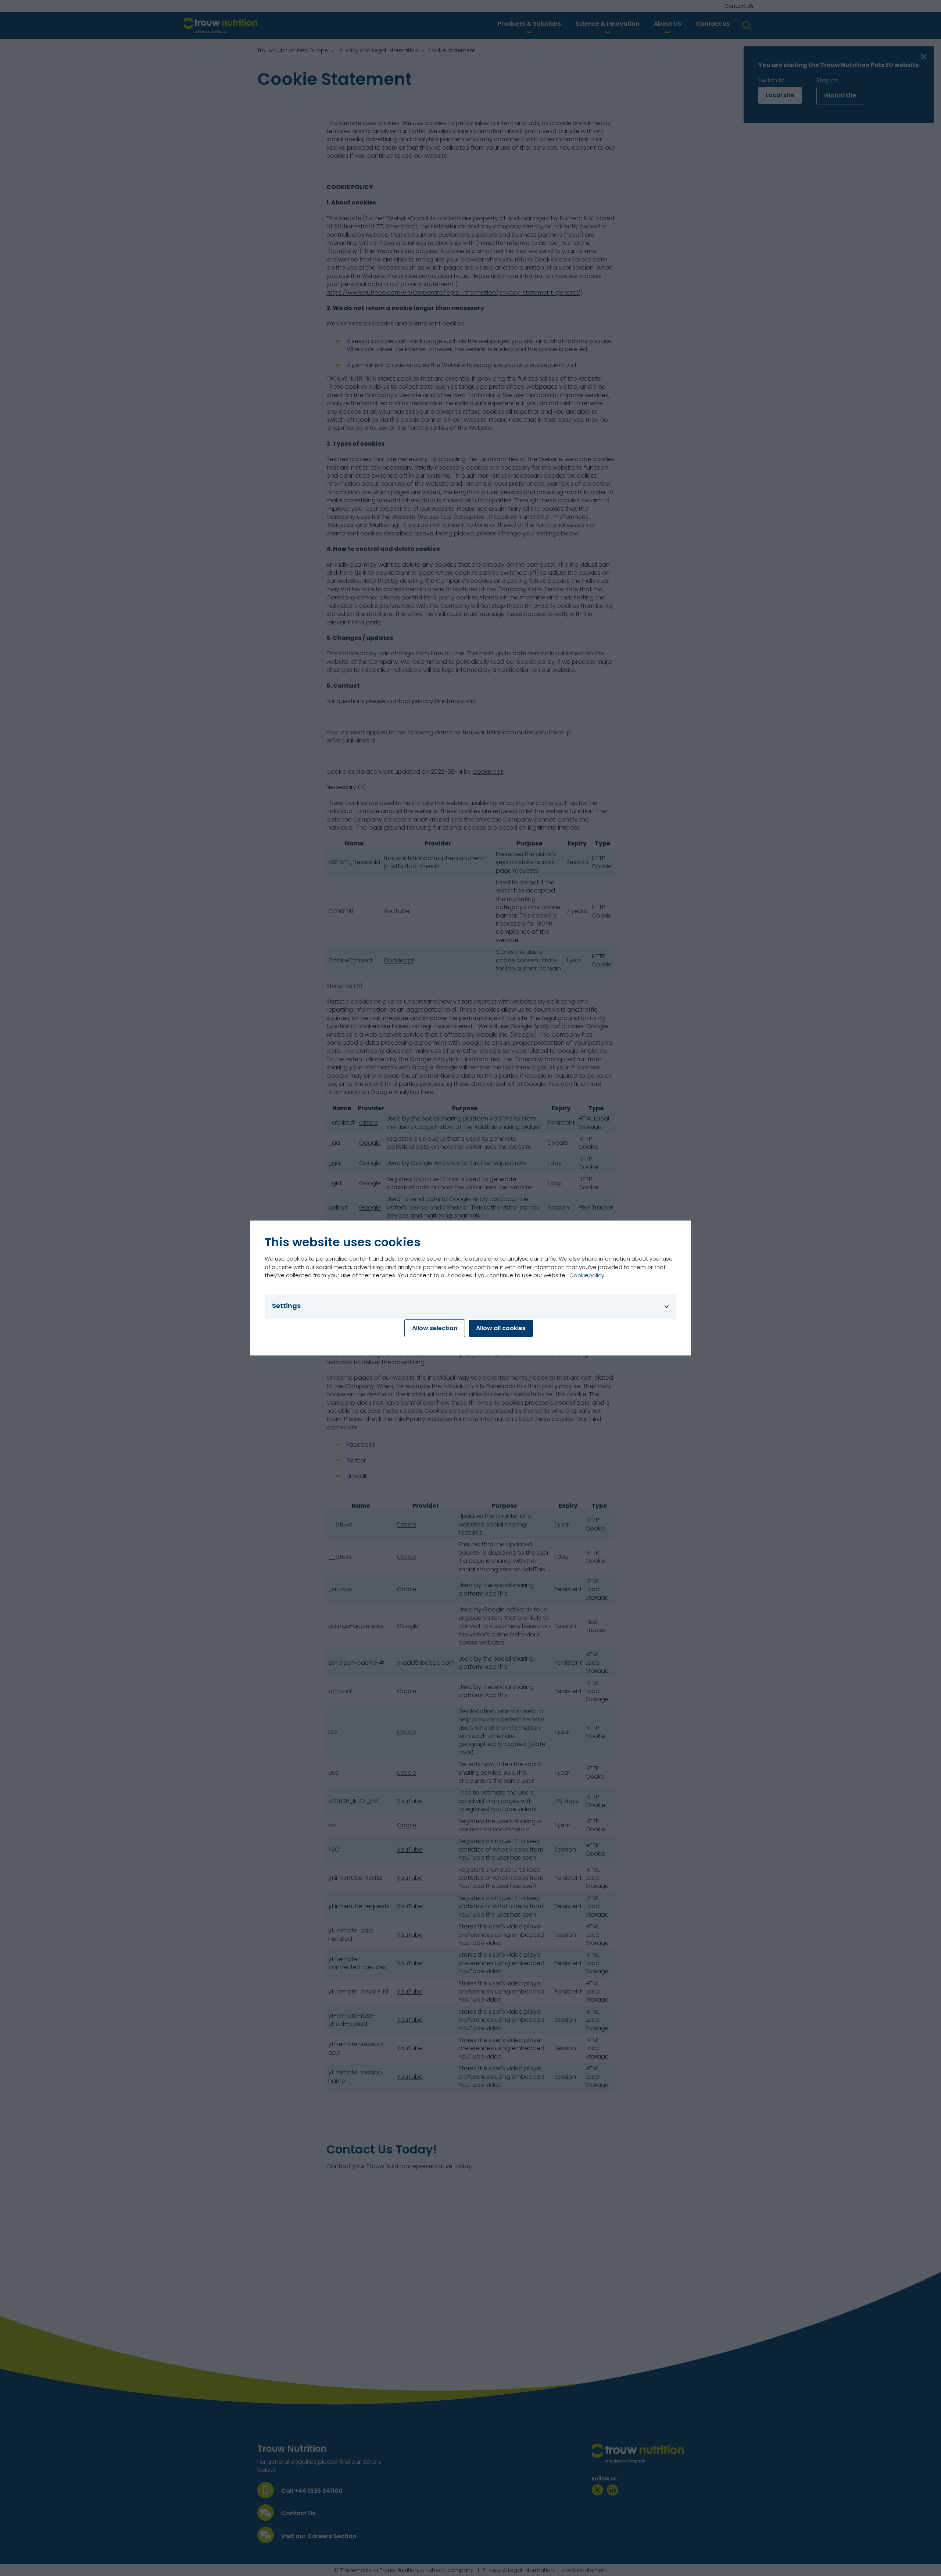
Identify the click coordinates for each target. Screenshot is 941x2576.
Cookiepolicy (587, 1275)
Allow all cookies (501, 1328)
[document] (470, 1288)
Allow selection (435, 1328)
